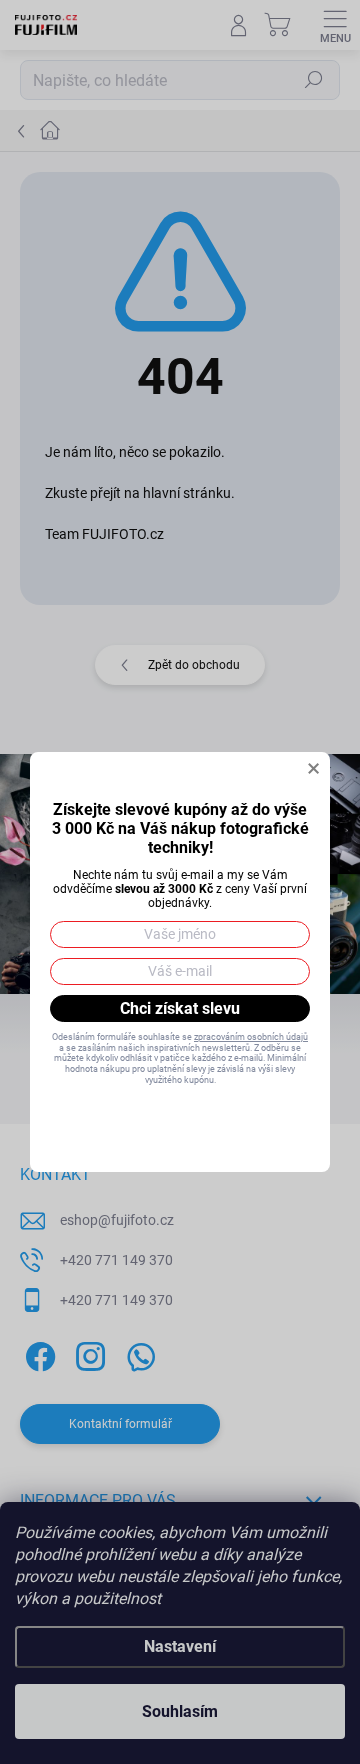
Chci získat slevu (180, 1008)
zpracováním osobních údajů (251, 1037)
